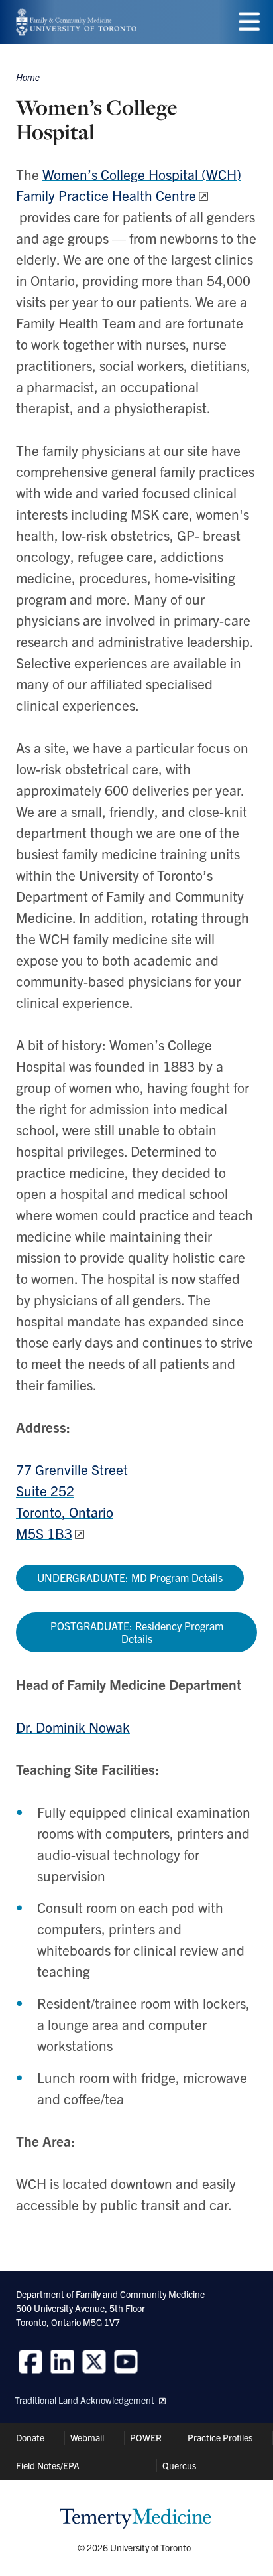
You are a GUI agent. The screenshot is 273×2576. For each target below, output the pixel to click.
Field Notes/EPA (48, 2465)
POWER (146, 2437)
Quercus (179, 2465)
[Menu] (249, 22)
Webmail (87, 2437)
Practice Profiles (220, 2437)
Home (28, 77)
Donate (30, 2437)
